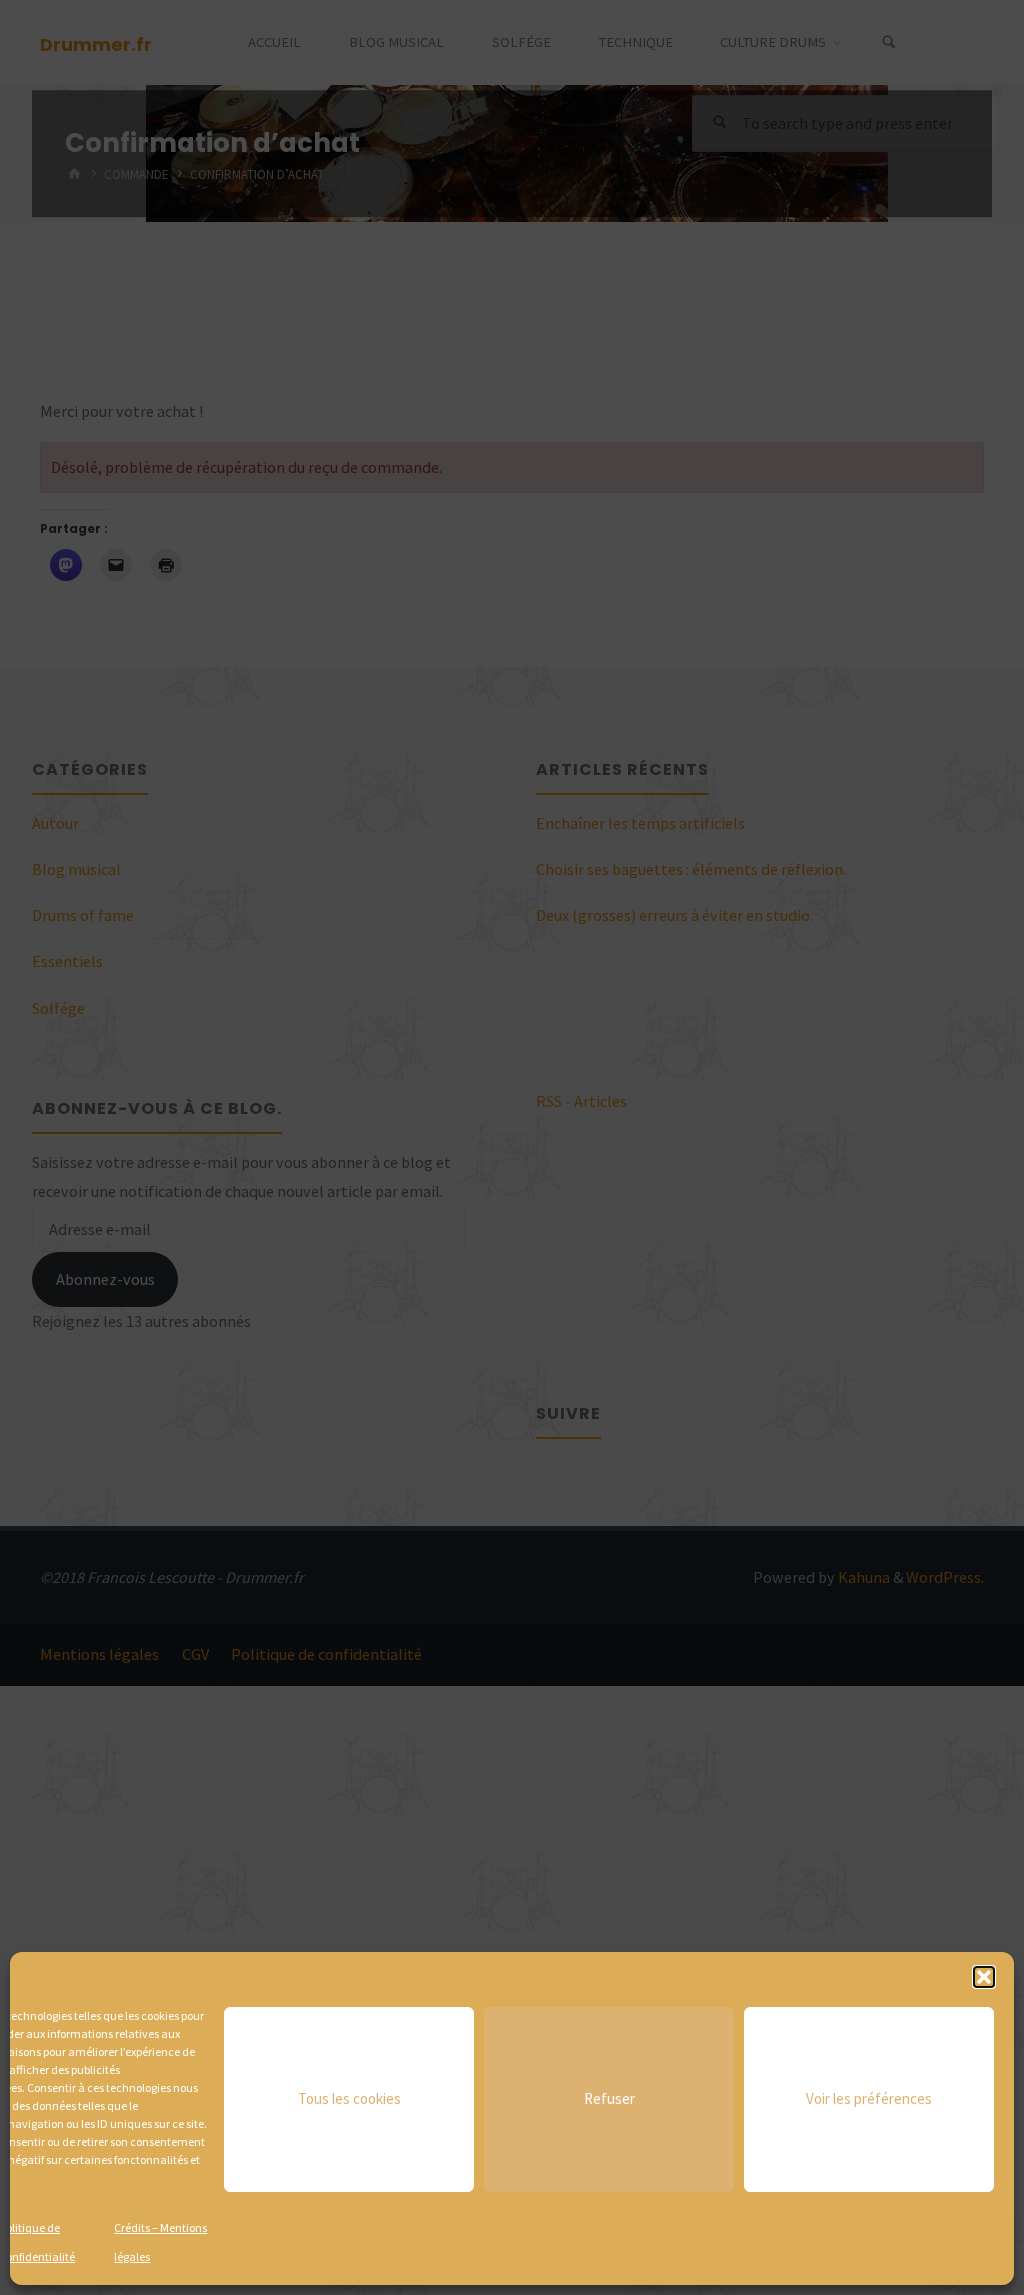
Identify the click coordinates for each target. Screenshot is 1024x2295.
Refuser (609, 2098)
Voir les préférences (869, 2098)
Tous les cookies (349, 2098)
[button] (984, 1977)
